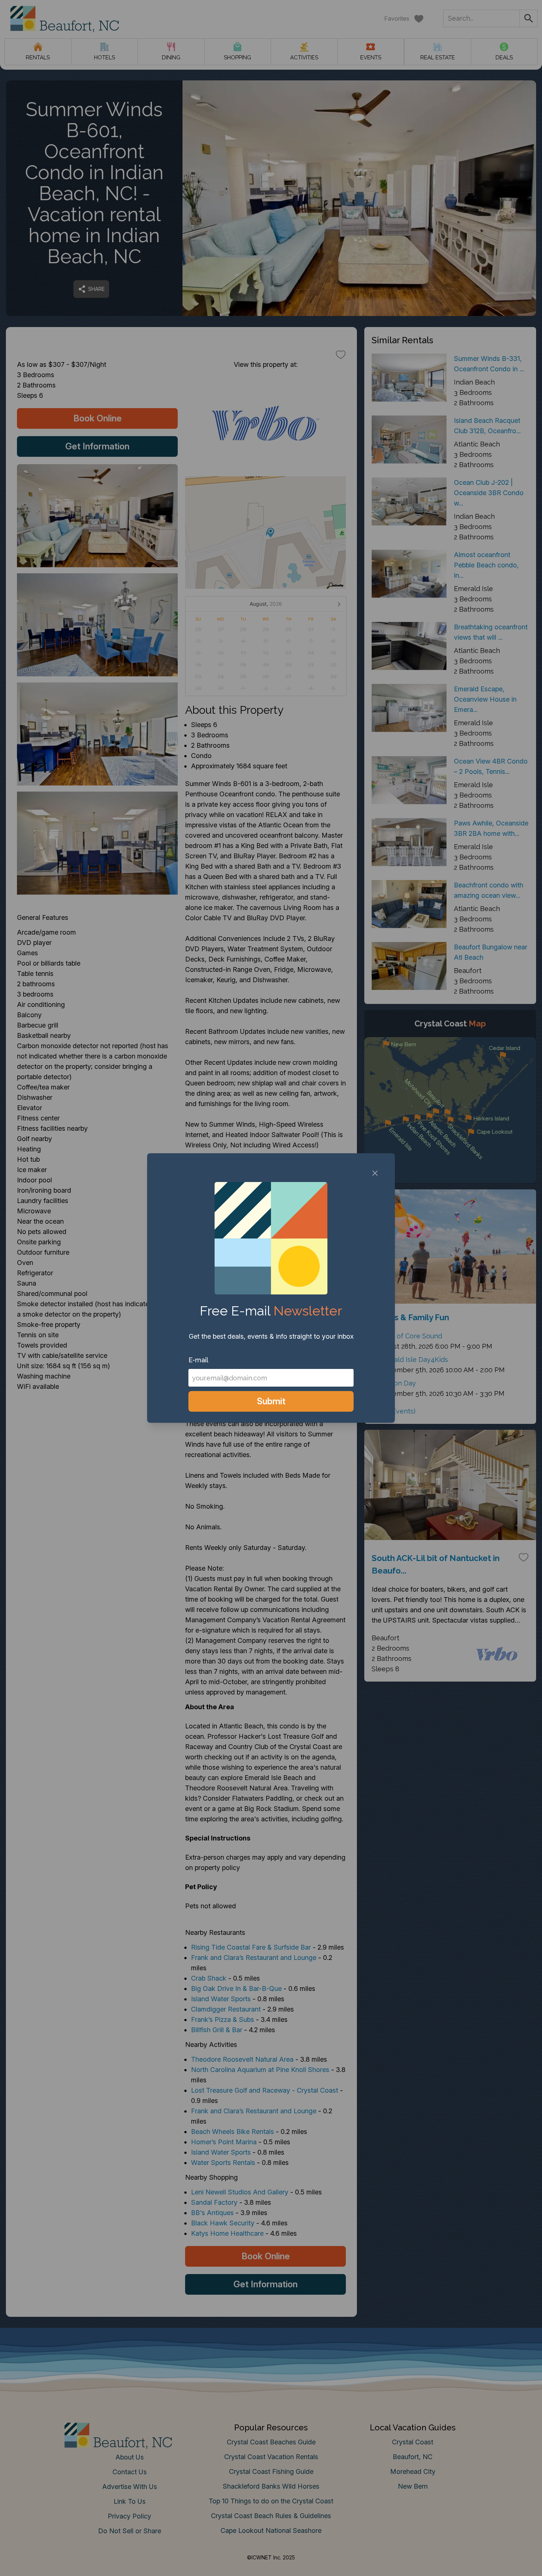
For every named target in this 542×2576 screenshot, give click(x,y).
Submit (271, 1401)
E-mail (198, 1360)
